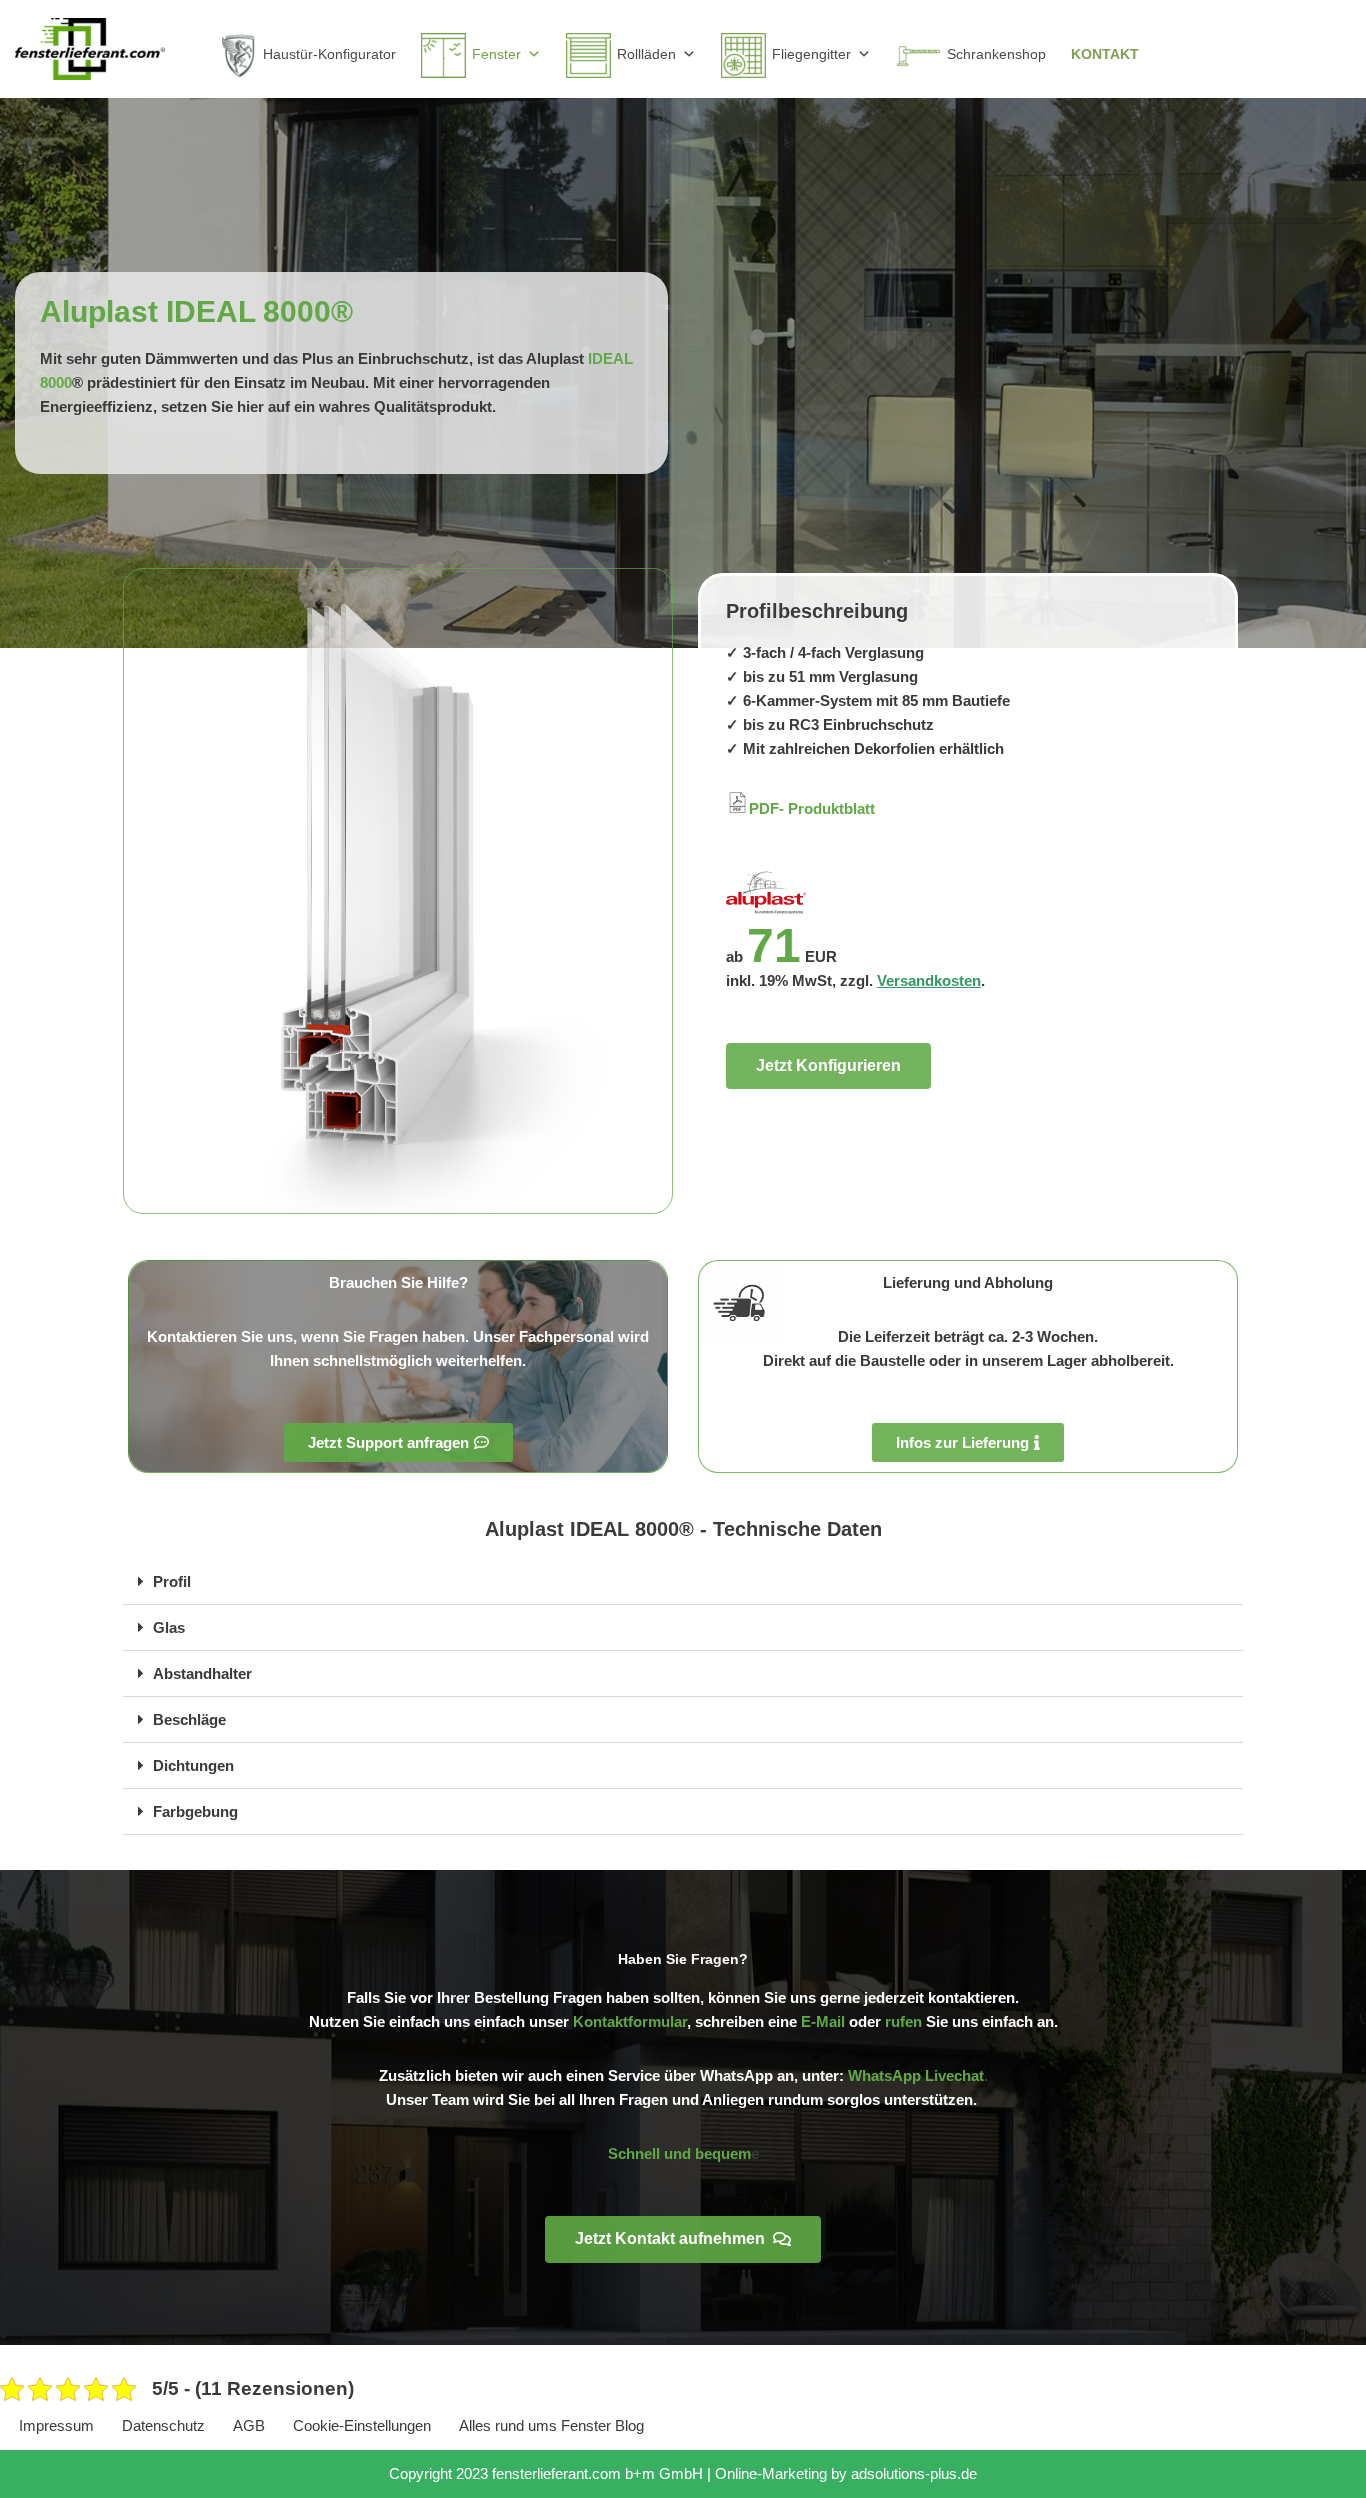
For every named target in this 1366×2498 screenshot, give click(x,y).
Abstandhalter (202, 1673)
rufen (903, 2021)
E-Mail (823, 2021)
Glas (169, 1627)
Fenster (496, 54)
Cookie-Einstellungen (362, 2425)
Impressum (56, 2425)
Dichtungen (193, 1765)
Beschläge (189, 1719)
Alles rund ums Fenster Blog (551, 2425)
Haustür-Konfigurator (329, 54)
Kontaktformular (630, 2021)
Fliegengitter (811, 54)
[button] (683, 1582)
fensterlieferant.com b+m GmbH (597, 2473)
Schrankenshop (996, 54)
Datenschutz (163, 2425)
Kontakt (1105, 54)
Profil (172, 1581)
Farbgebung (195, 1811)
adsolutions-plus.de (914, 2473)
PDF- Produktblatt (812, 808)
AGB (249, 2425)
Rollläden (646, 54)
